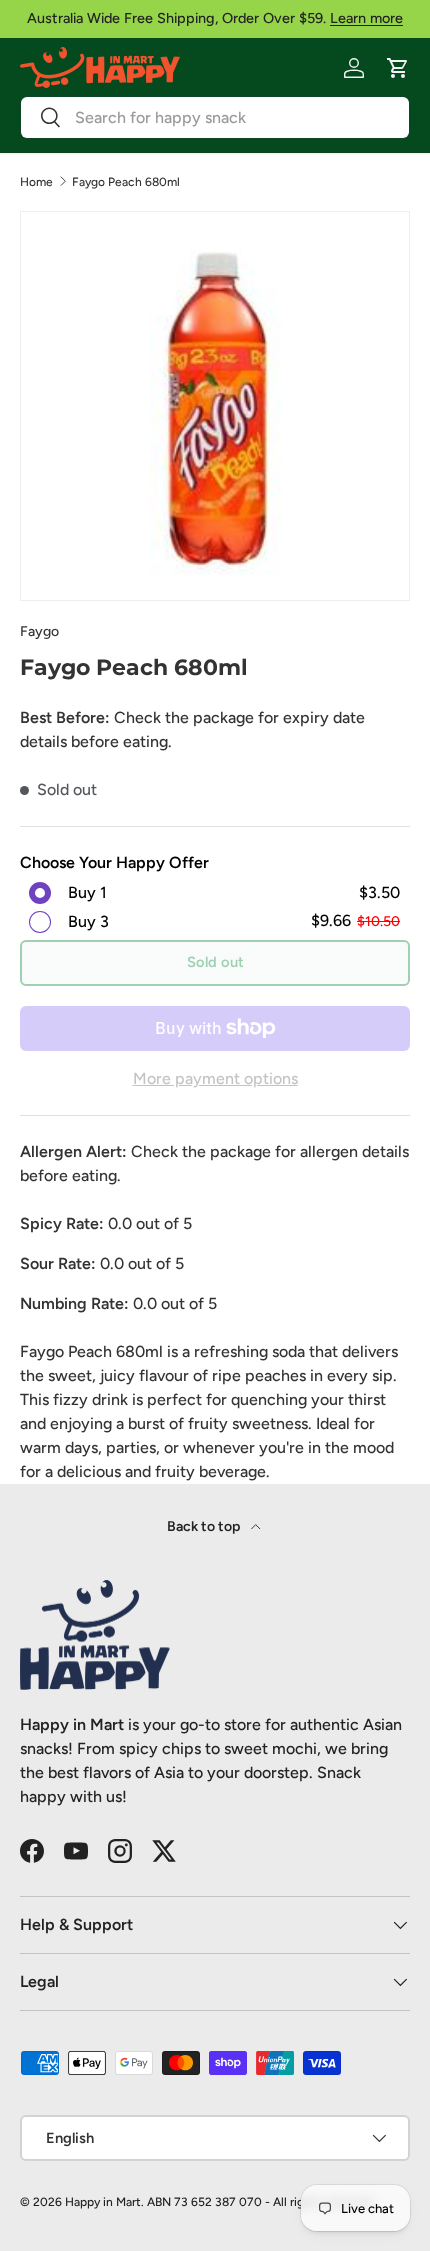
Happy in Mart (103, 2202)
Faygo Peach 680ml (126, 182)
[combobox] (215, 117)
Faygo (39, 631)
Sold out (215, 962)
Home (36, 182)
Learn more (366, 18)
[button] (398, 68)
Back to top (205, 1526)
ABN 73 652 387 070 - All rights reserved (260, 2202)
